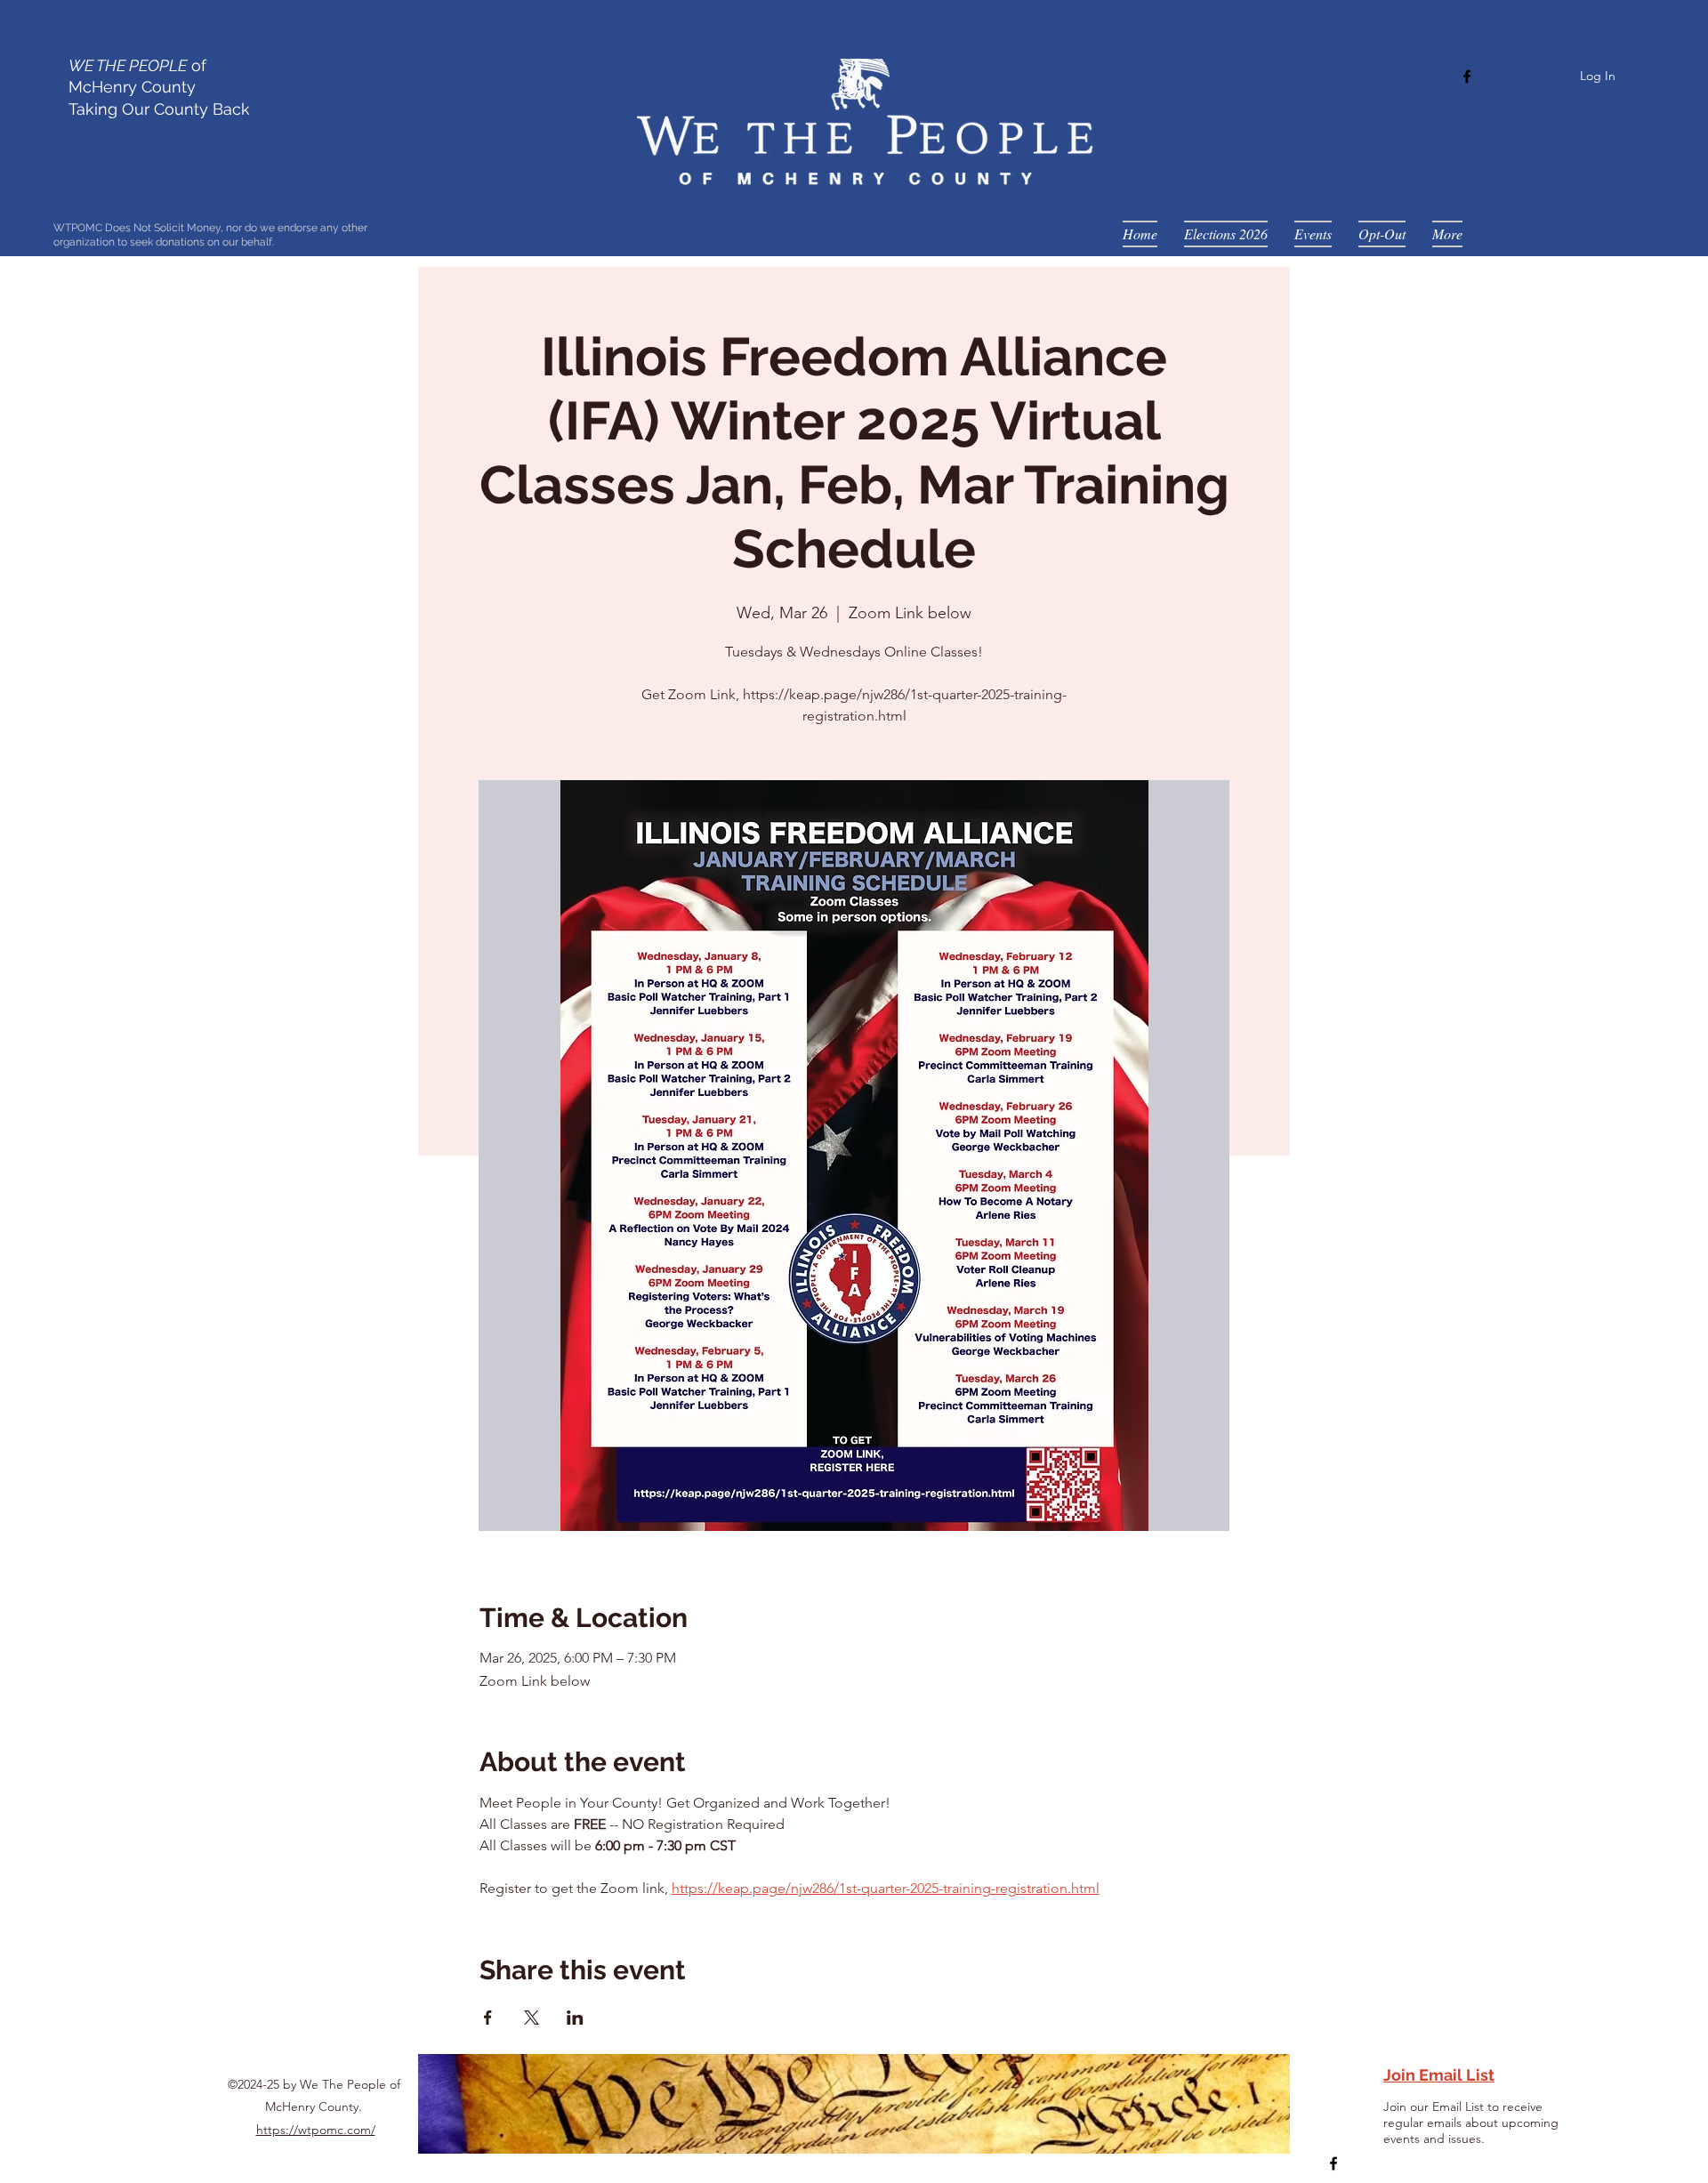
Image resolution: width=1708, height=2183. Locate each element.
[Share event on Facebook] (488, 2018)
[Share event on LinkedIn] (575, 2018)
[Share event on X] (532, 2018)
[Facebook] (1467, 77)
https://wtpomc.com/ (316, 2130)
